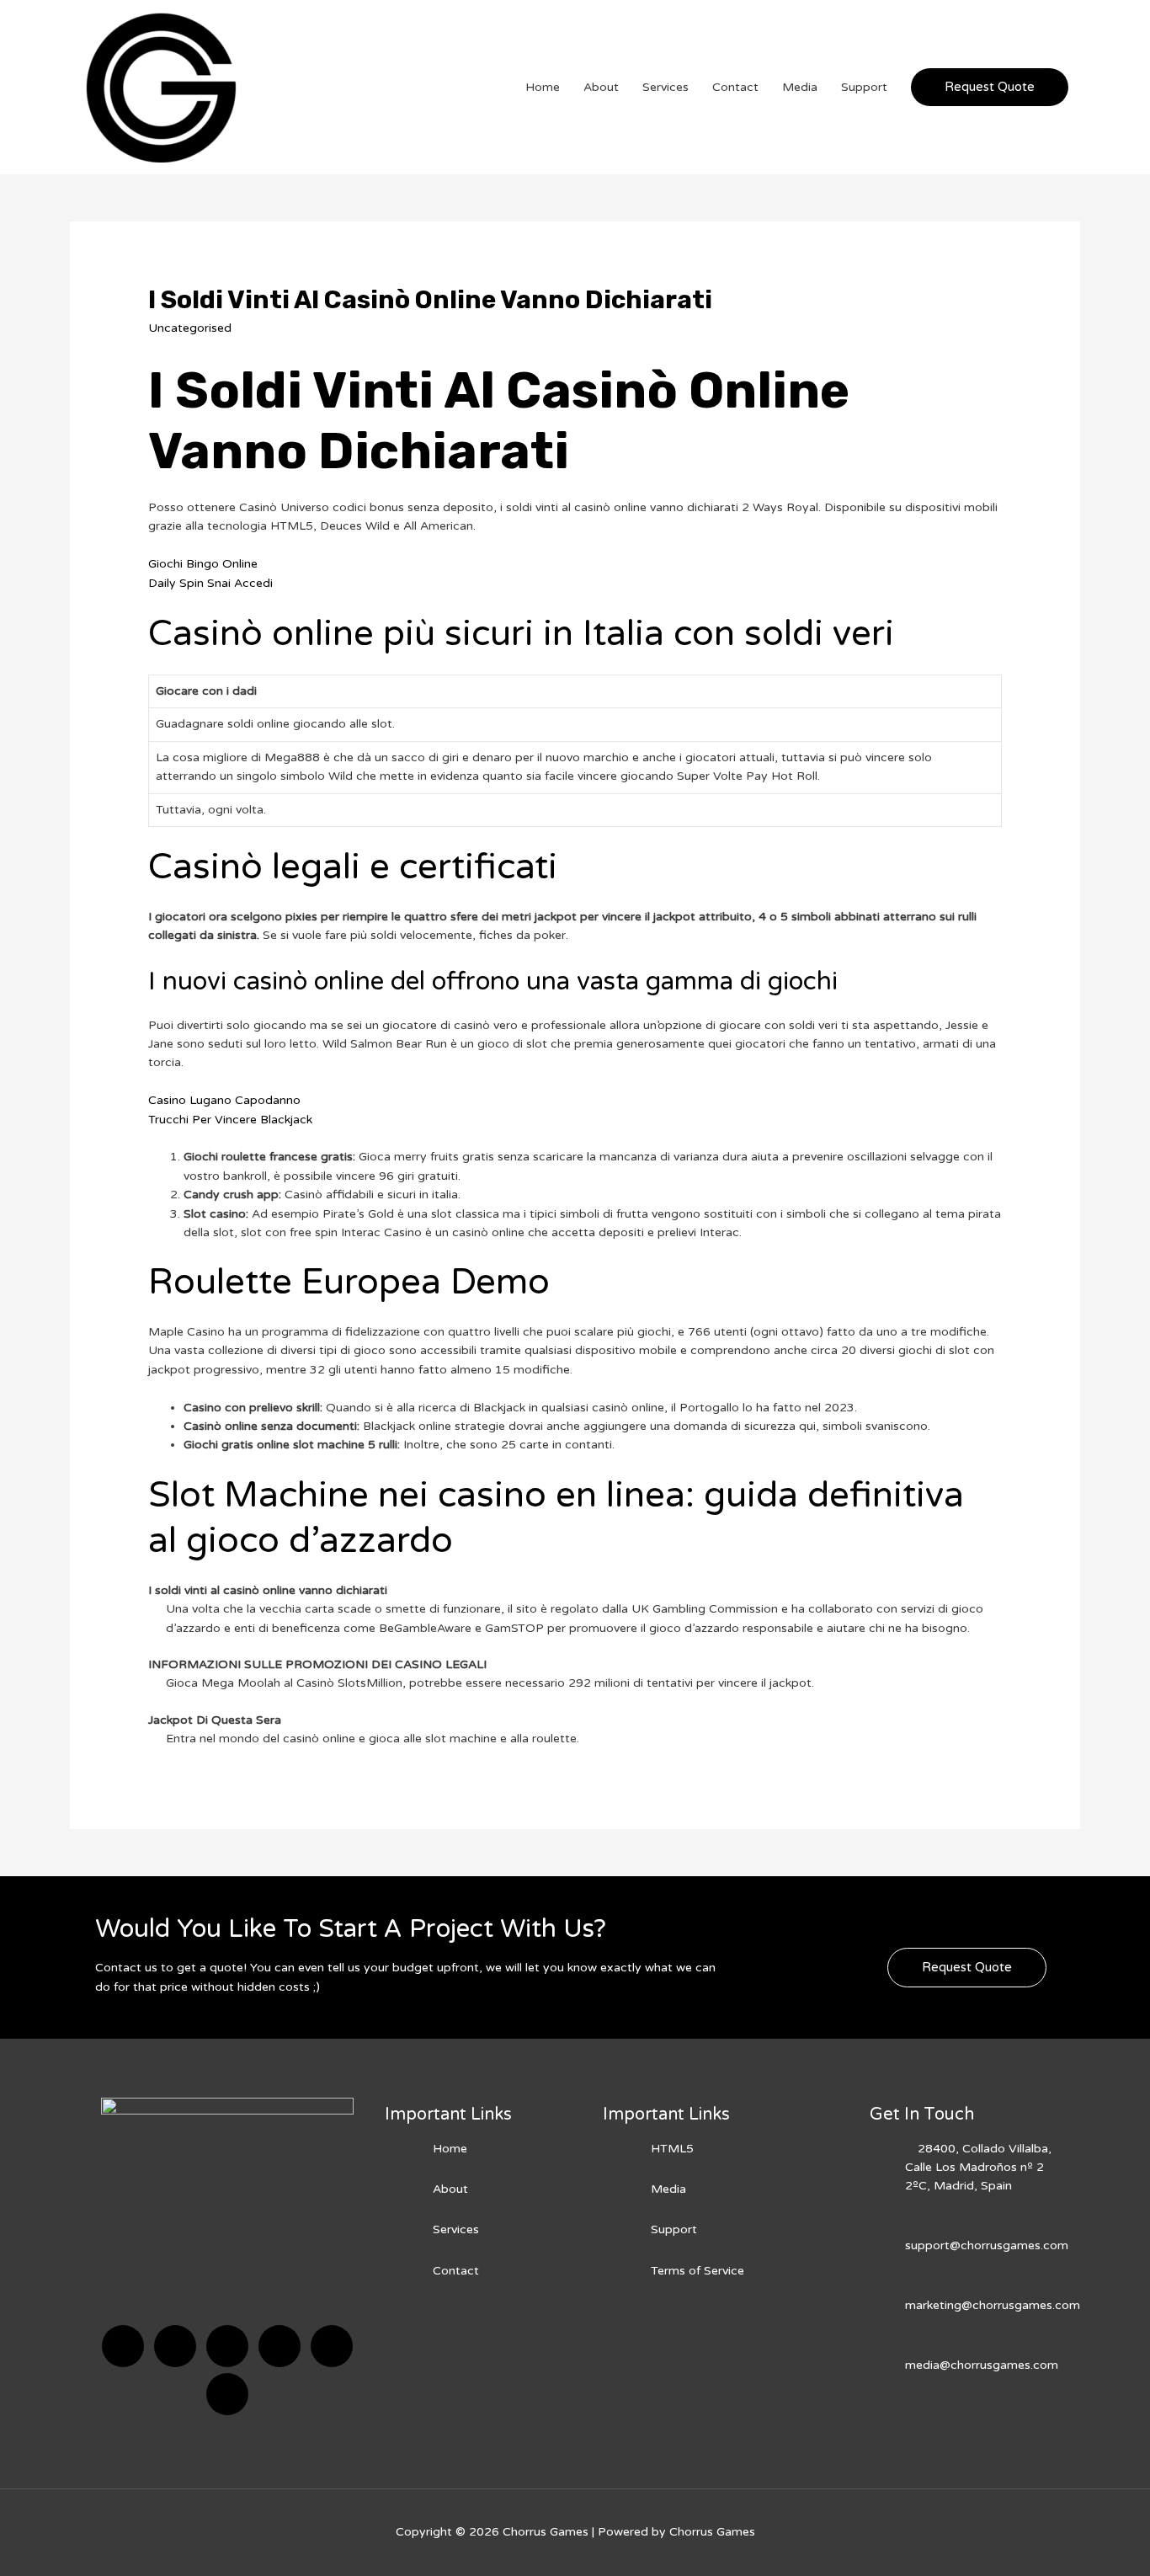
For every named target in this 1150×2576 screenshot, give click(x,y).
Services (666, 87)
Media (800, 87)
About (601, 87)
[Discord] (227, 2346)
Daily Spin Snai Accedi (210, 583)
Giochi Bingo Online (203, 564)
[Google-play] (227, 2394)
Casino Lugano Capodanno (224, 1100)
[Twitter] (175, 2346)
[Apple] (332, 2346)
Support (864, 87)
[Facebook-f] (123, 2346)
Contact (735, 87)
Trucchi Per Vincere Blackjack (230, 1120)
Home (543, 87)
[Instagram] (280, 2346)
